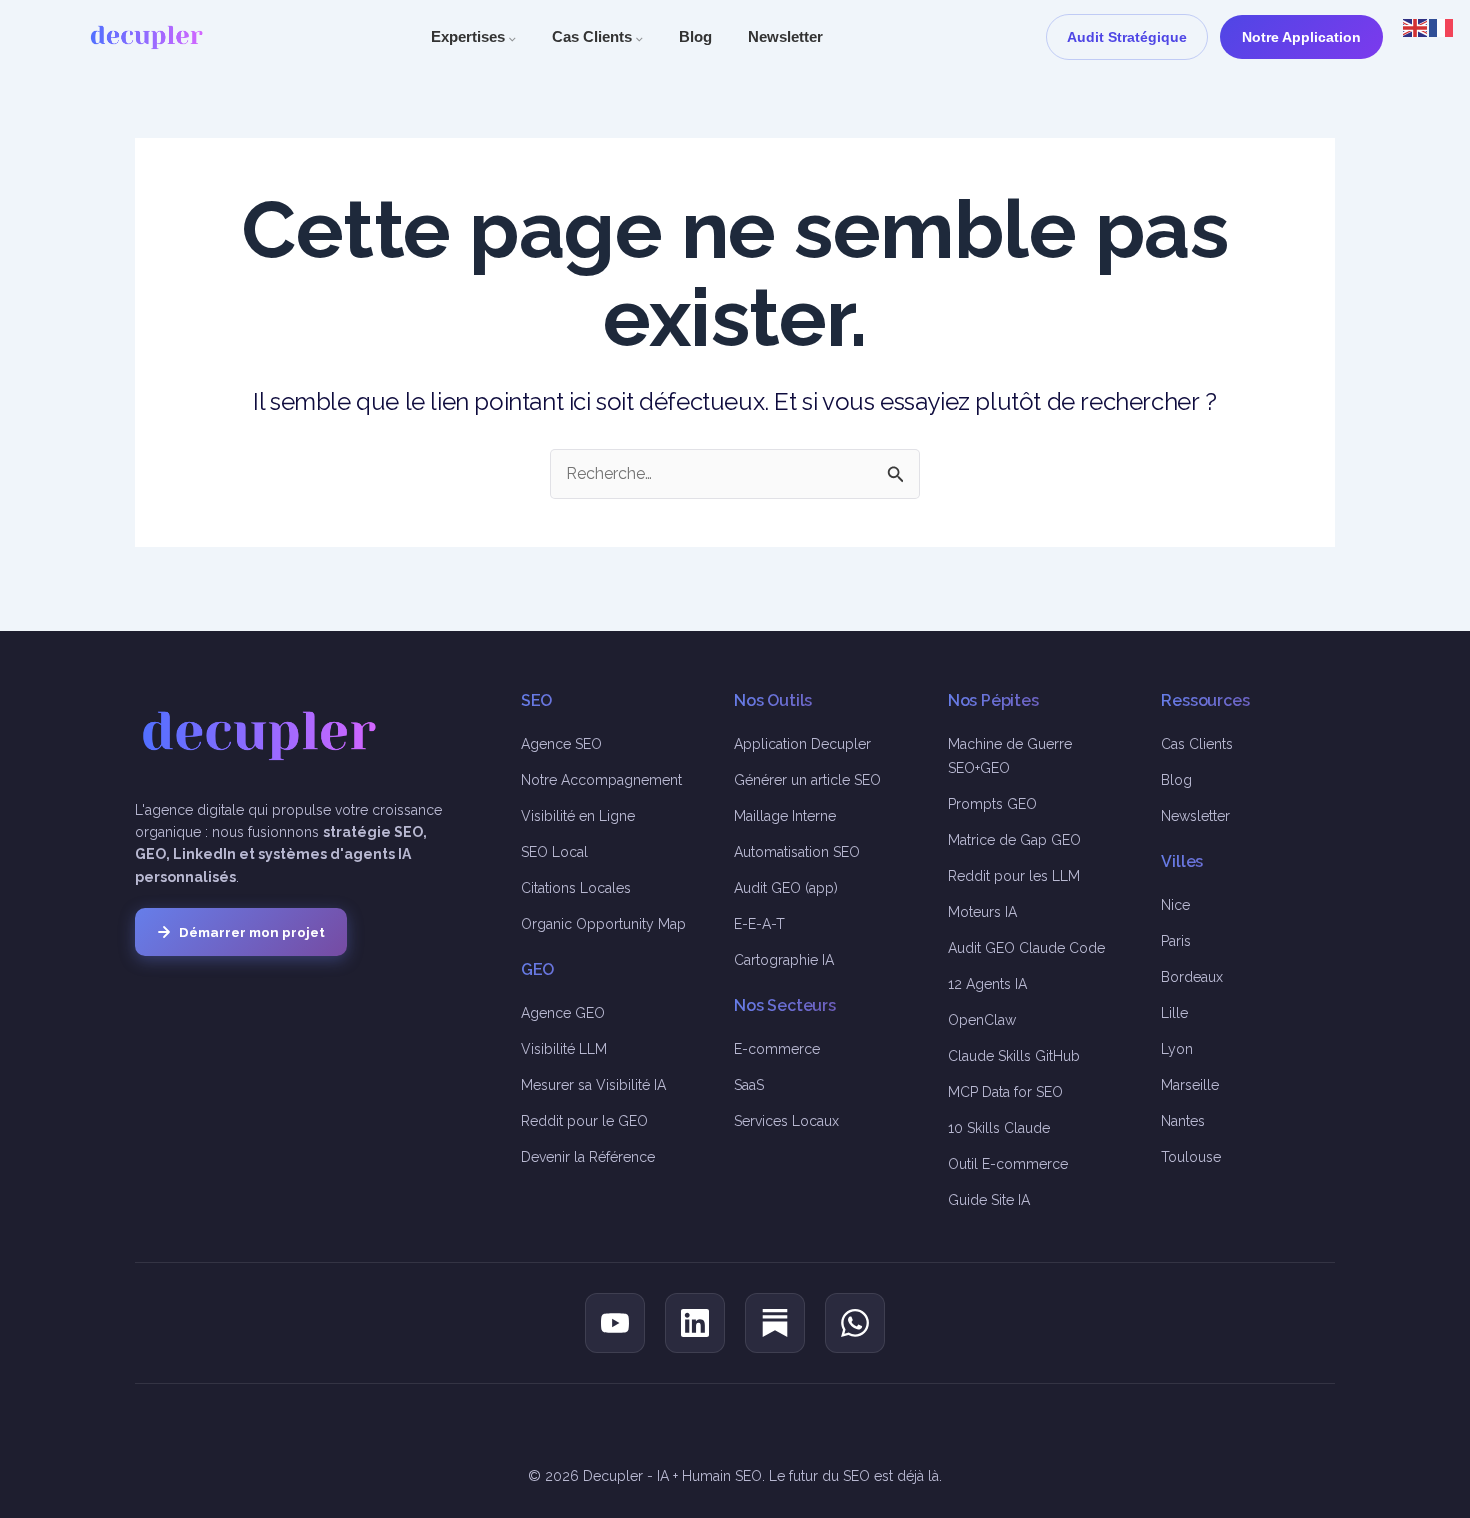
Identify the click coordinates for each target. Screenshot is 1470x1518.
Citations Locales (576, 888)
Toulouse (1191, 1157)
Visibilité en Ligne (578, 816)
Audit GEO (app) (786, 888)
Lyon (1177, 1049)
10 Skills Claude (999, 1128)
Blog (695, 36)
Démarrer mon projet (252, 932)
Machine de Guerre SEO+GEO (1010, 756)
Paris (1176, 941)
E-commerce (777, 1049)
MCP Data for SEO (1005, 1092)
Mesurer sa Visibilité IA (593, 1085)
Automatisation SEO (797, 852)
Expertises (473, 36)
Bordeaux (1192, 977)
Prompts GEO (992, 804)
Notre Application (1301, 37)
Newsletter (785, 36)
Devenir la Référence (588, 1157)
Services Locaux (786, 1121)
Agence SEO (561, 744)
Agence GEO (563, 1013)
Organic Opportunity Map (603, 924)
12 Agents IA (987, 984)
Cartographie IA (784, 960)
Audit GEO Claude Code (1026, 948)
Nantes (1183, 1121)
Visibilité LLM (564, 1049)
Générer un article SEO (807, 780)
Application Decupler (802, 744)
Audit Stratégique (1127, 37)
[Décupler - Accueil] (147, 37)
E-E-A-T (759, 924)
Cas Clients (597, 36)
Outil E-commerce (1008, 1164)
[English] (1416, 26)
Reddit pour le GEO (584, 1121)
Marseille (1190, 1085)
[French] (1442, 26)
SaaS (749, 1085)
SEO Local (554, 852)
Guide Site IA (989, 1200)
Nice (1175, 905)
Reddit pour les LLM (1014, 876)
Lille (1174, 1013)
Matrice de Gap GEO (1014, 840)
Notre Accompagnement (601, 780)
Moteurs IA (982, 912)
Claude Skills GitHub (1014, 1056)
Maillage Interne (785, 816)
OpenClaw (982, 1020)
